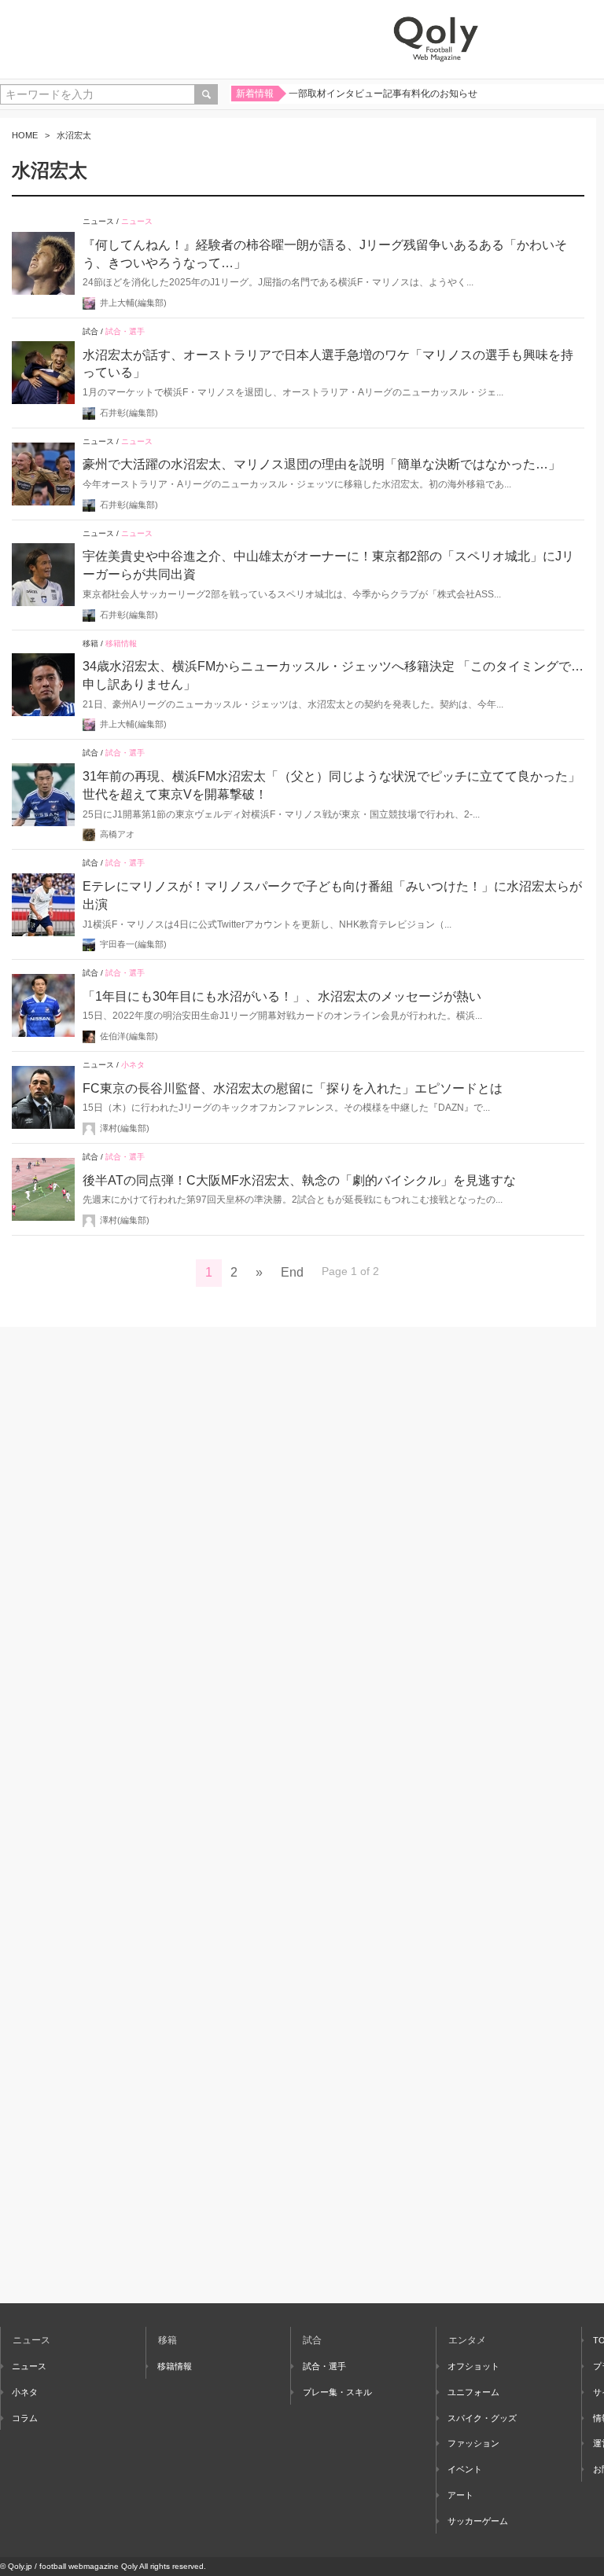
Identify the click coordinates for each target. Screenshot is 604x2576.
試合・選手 (125, 331)
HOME (25, 135)
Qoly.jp (20, 2566)
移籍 (90, 643)
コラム (25, 2418)
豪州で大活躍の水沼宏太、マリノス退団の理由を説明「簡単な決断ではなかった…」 (322, 464)
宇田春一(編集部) (133, 944)
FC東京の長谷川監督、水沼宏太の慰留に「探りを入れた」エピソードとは (293, 1088)
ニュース (98, 221)
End (292, 1272)
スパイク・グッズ (482, 2418)
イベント (465, 2469)
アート (460, 2495)
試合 (90, 331)
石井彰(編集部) (129, 413)
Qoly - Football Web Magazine (436, 39)
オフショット (473, 2366)
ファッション (473, 2443)
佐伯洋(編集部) (129, 1036)
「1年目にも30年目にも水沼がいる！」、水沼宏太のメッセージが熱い (282, 996)
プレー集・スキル (337, 2392)
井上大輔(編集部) (133, 303)
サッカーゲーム (478, 2521)
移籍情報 (121, 643)
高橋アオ (117, 834)
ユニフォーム (473, 2392)
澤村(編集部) (125, 1128)
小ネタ (133, 1065)
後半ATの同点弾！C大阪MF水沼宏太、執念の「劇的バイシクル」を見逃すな (299, 1180)
